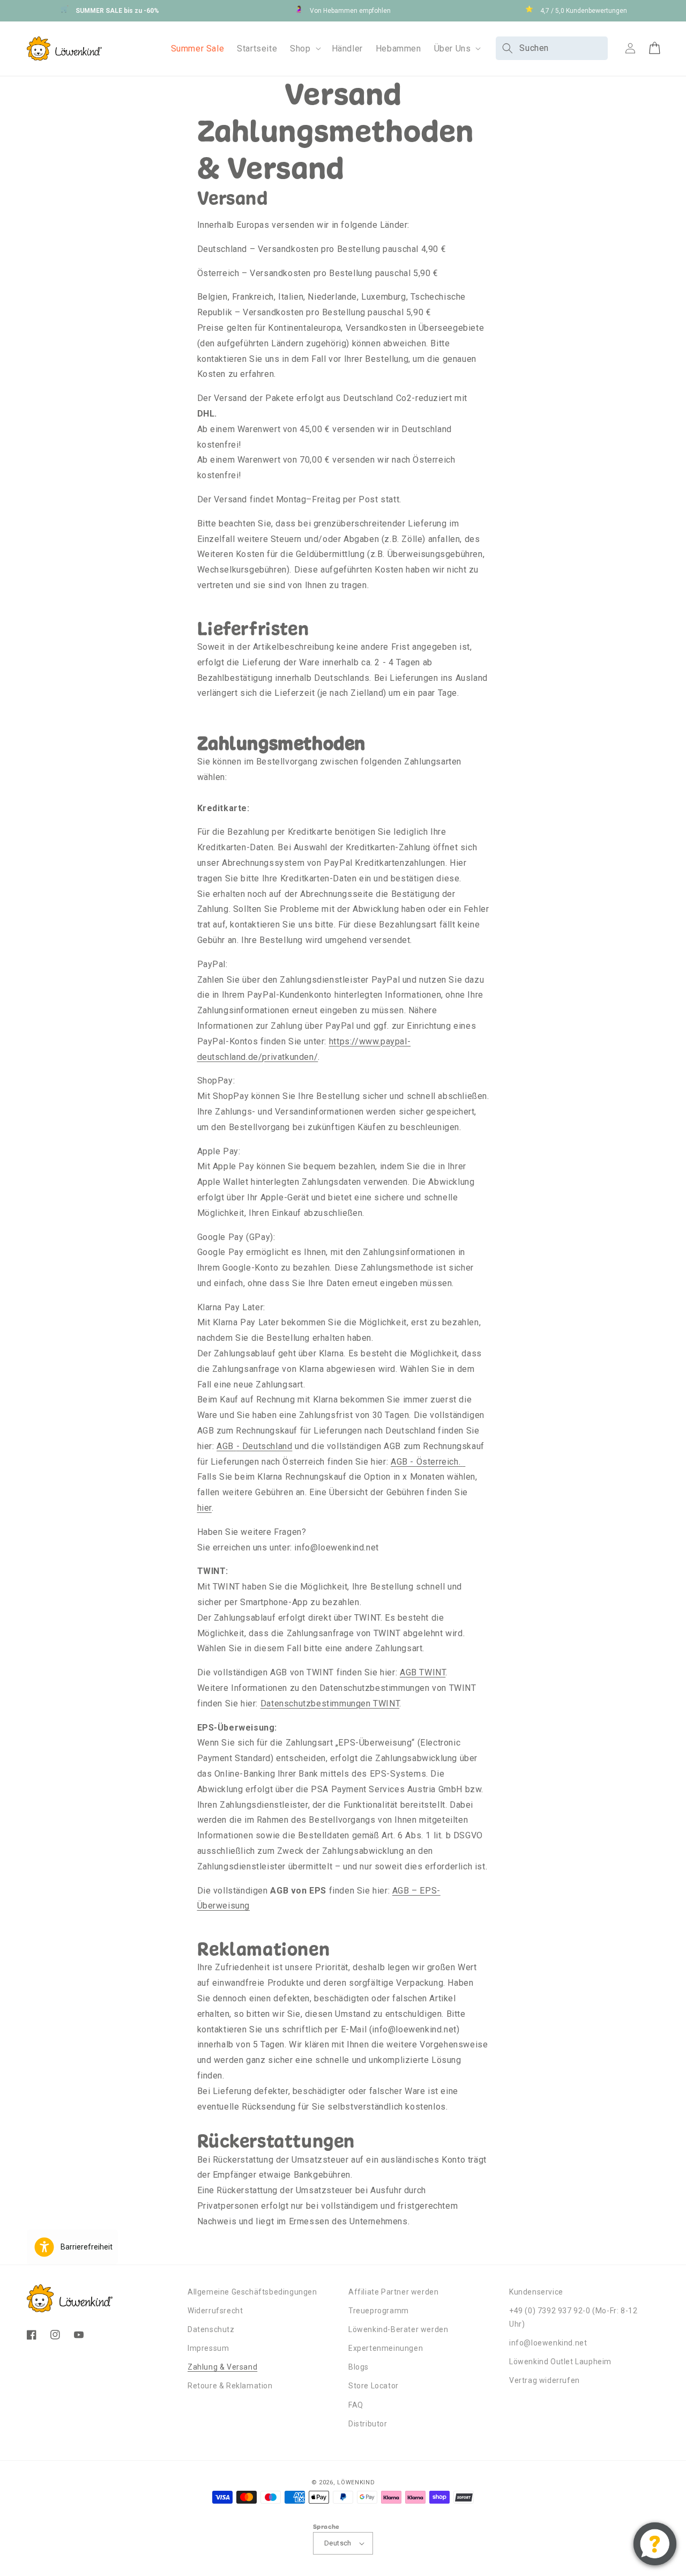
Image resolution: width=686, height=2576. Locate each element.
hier (204, 1508)
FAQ (356, 2405)
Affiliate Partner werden (393, 2292)
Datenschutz (211, 2329)
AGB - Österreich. (426, 1462)
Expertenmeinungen (386, 2348)
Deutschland (266, 1446)
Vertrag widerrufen (545, 2380)
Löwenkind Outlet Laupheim (560, 2362)
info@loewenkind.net (548, 2343)
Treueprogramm (379, 2311)
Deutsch (338, 2543)
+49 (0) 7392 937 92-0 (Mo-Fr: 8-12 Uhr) (573, 2317)
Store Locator (374, 2386)
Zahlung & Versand (222, 2367)
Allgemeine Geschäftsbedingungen (252, 2292)
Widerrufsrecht (215, 2311)
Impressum (208, 2348)
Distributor (368, 2424)
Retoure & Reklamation (230, 2386)
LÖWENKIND (356, 2482)
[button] (304, 49)
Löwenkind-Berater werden (398, 2329)
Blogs (359, 2367)
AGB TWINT (423, 1672)
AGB (225, 1446)
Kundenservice (536, 2292)
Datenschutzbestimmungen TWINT (330, 1703)
